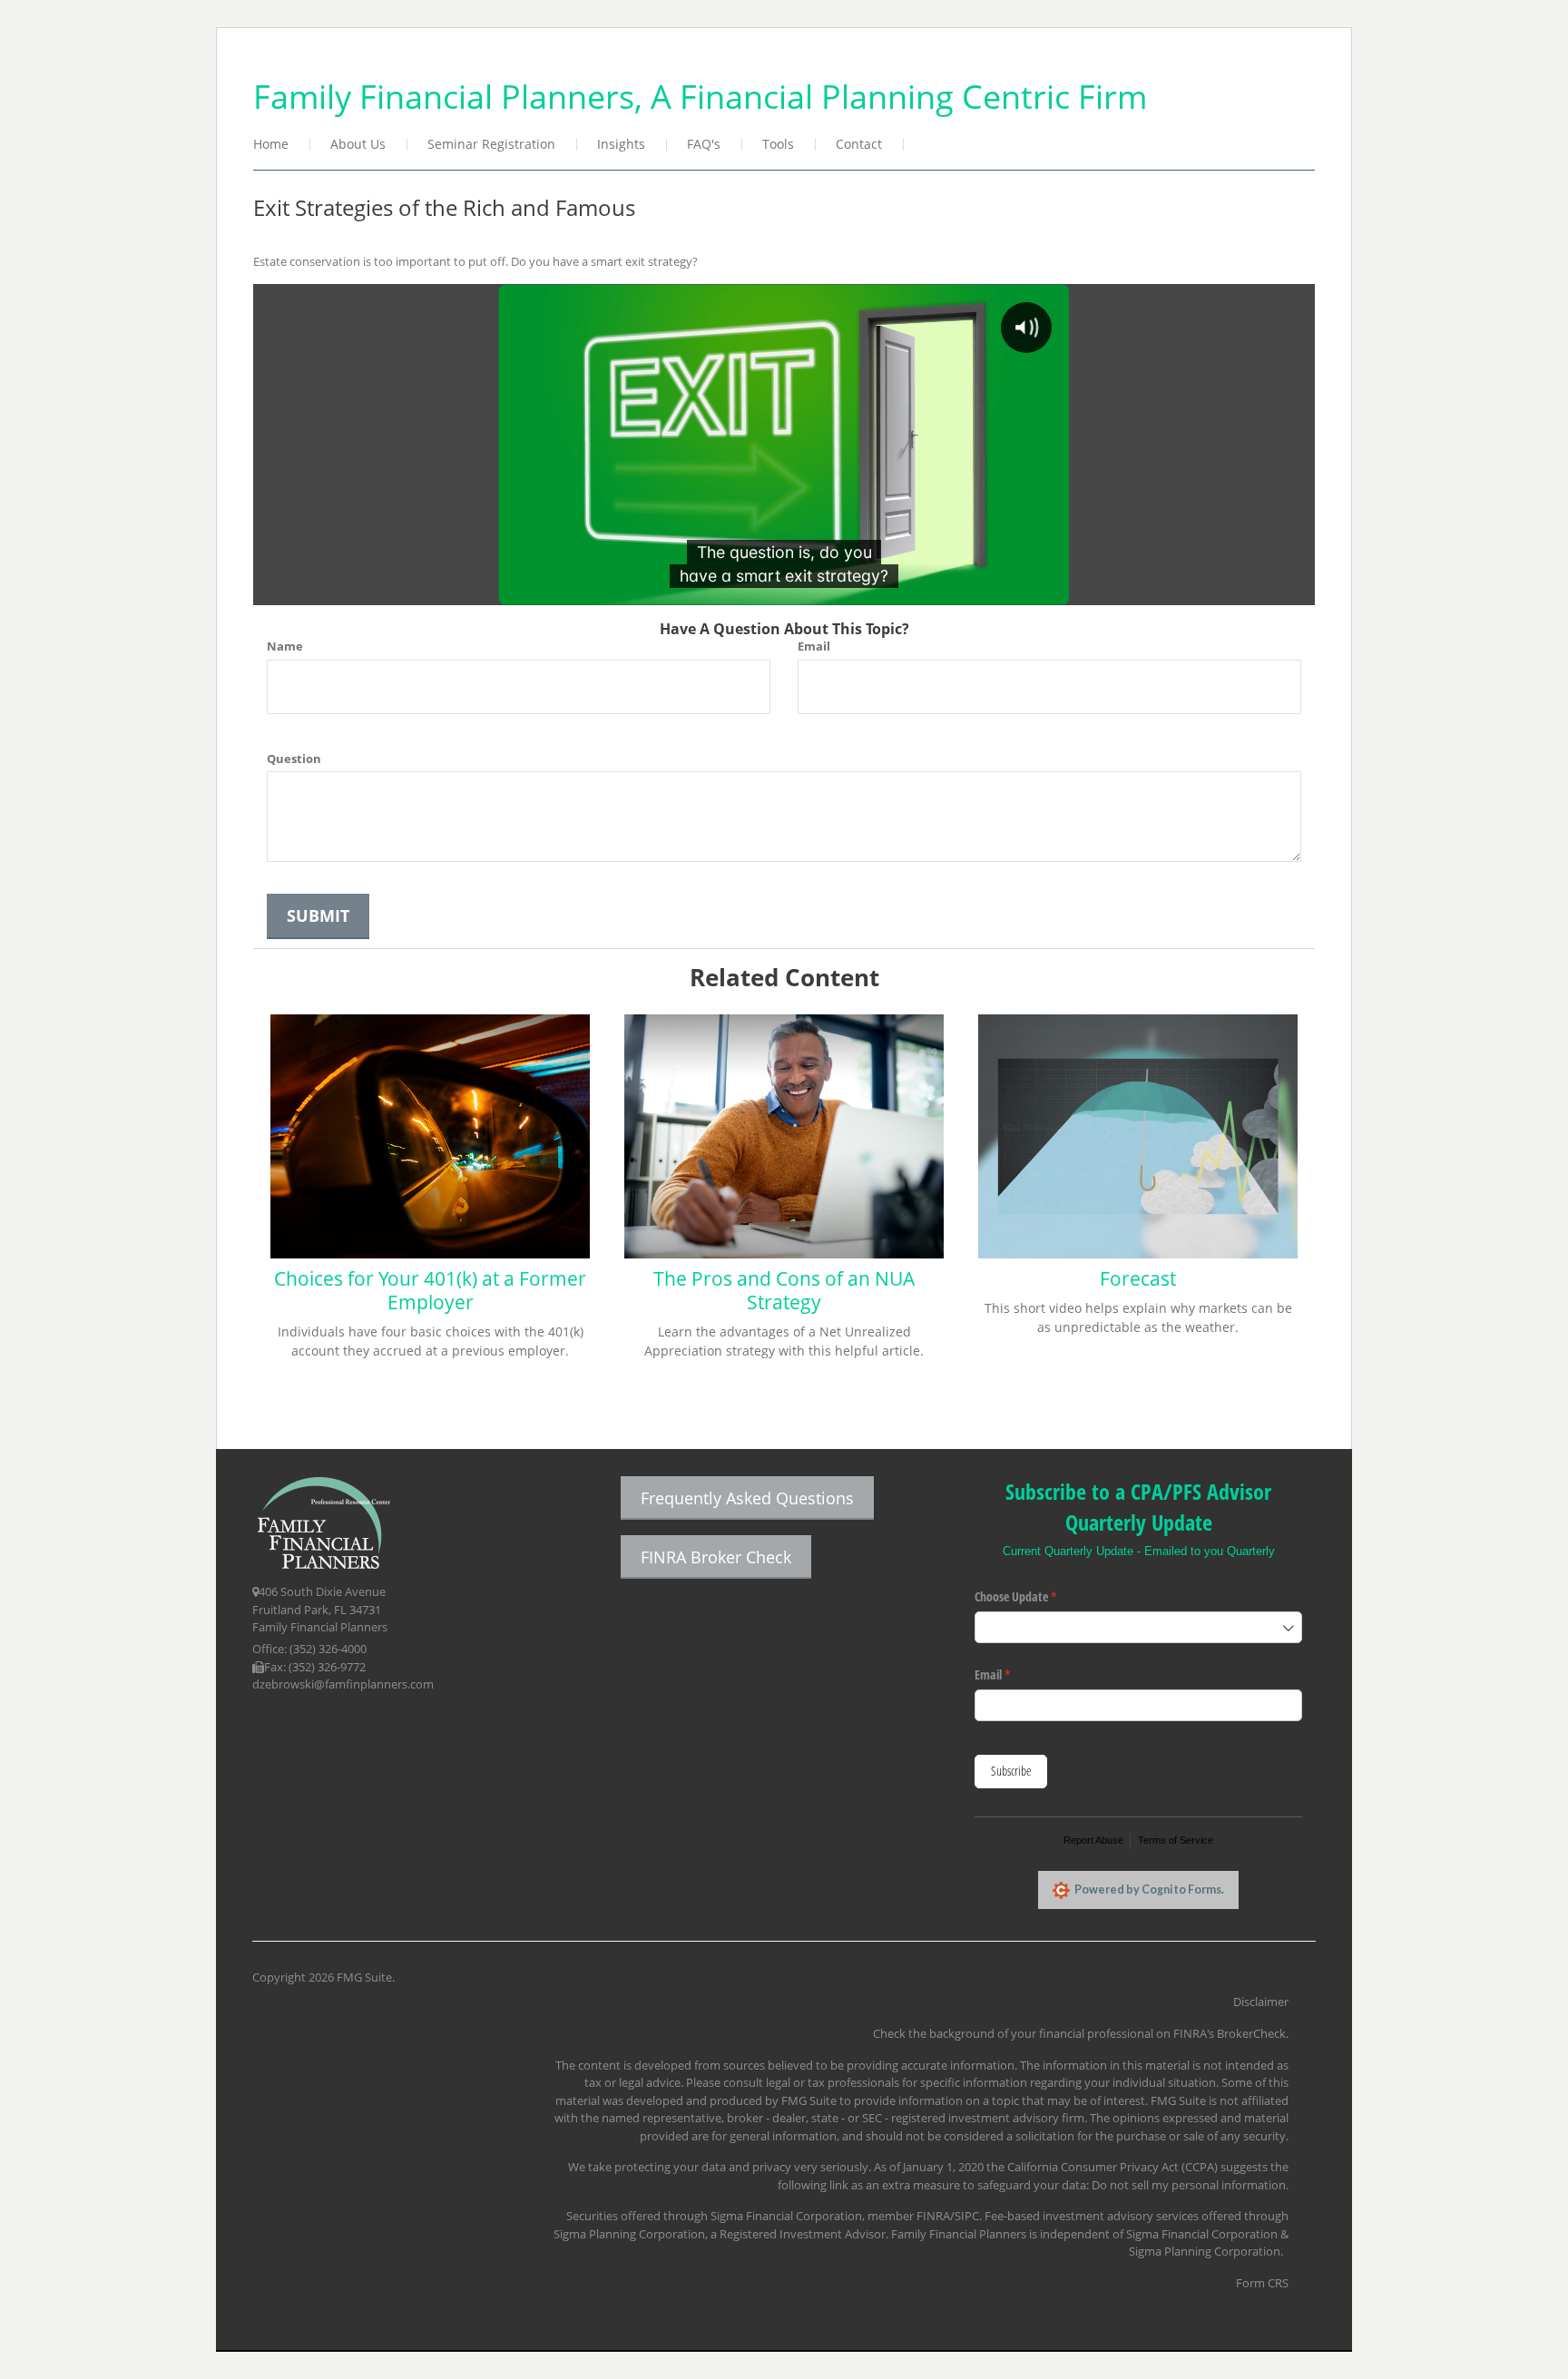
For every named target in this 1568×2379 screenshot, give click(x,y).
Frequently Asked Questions (747, 1498)
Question (294, 759)
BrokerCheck (1251, 2033)
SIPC (967, 2216)
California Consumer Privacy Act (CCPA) (1112, 2167)
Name (285, 646)
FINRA (933, 2216)
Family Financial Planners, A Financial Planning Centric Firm (700, 96)
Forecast (1138, 1278)
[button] (359, 146)
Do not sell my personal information (1189, 2185)
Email (814, 646)
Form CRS (1262, 2283)
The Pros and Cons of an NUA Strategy (784, 1290)
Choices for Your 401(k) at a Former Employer (430, 1290)
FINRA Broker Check (716, 1557)
